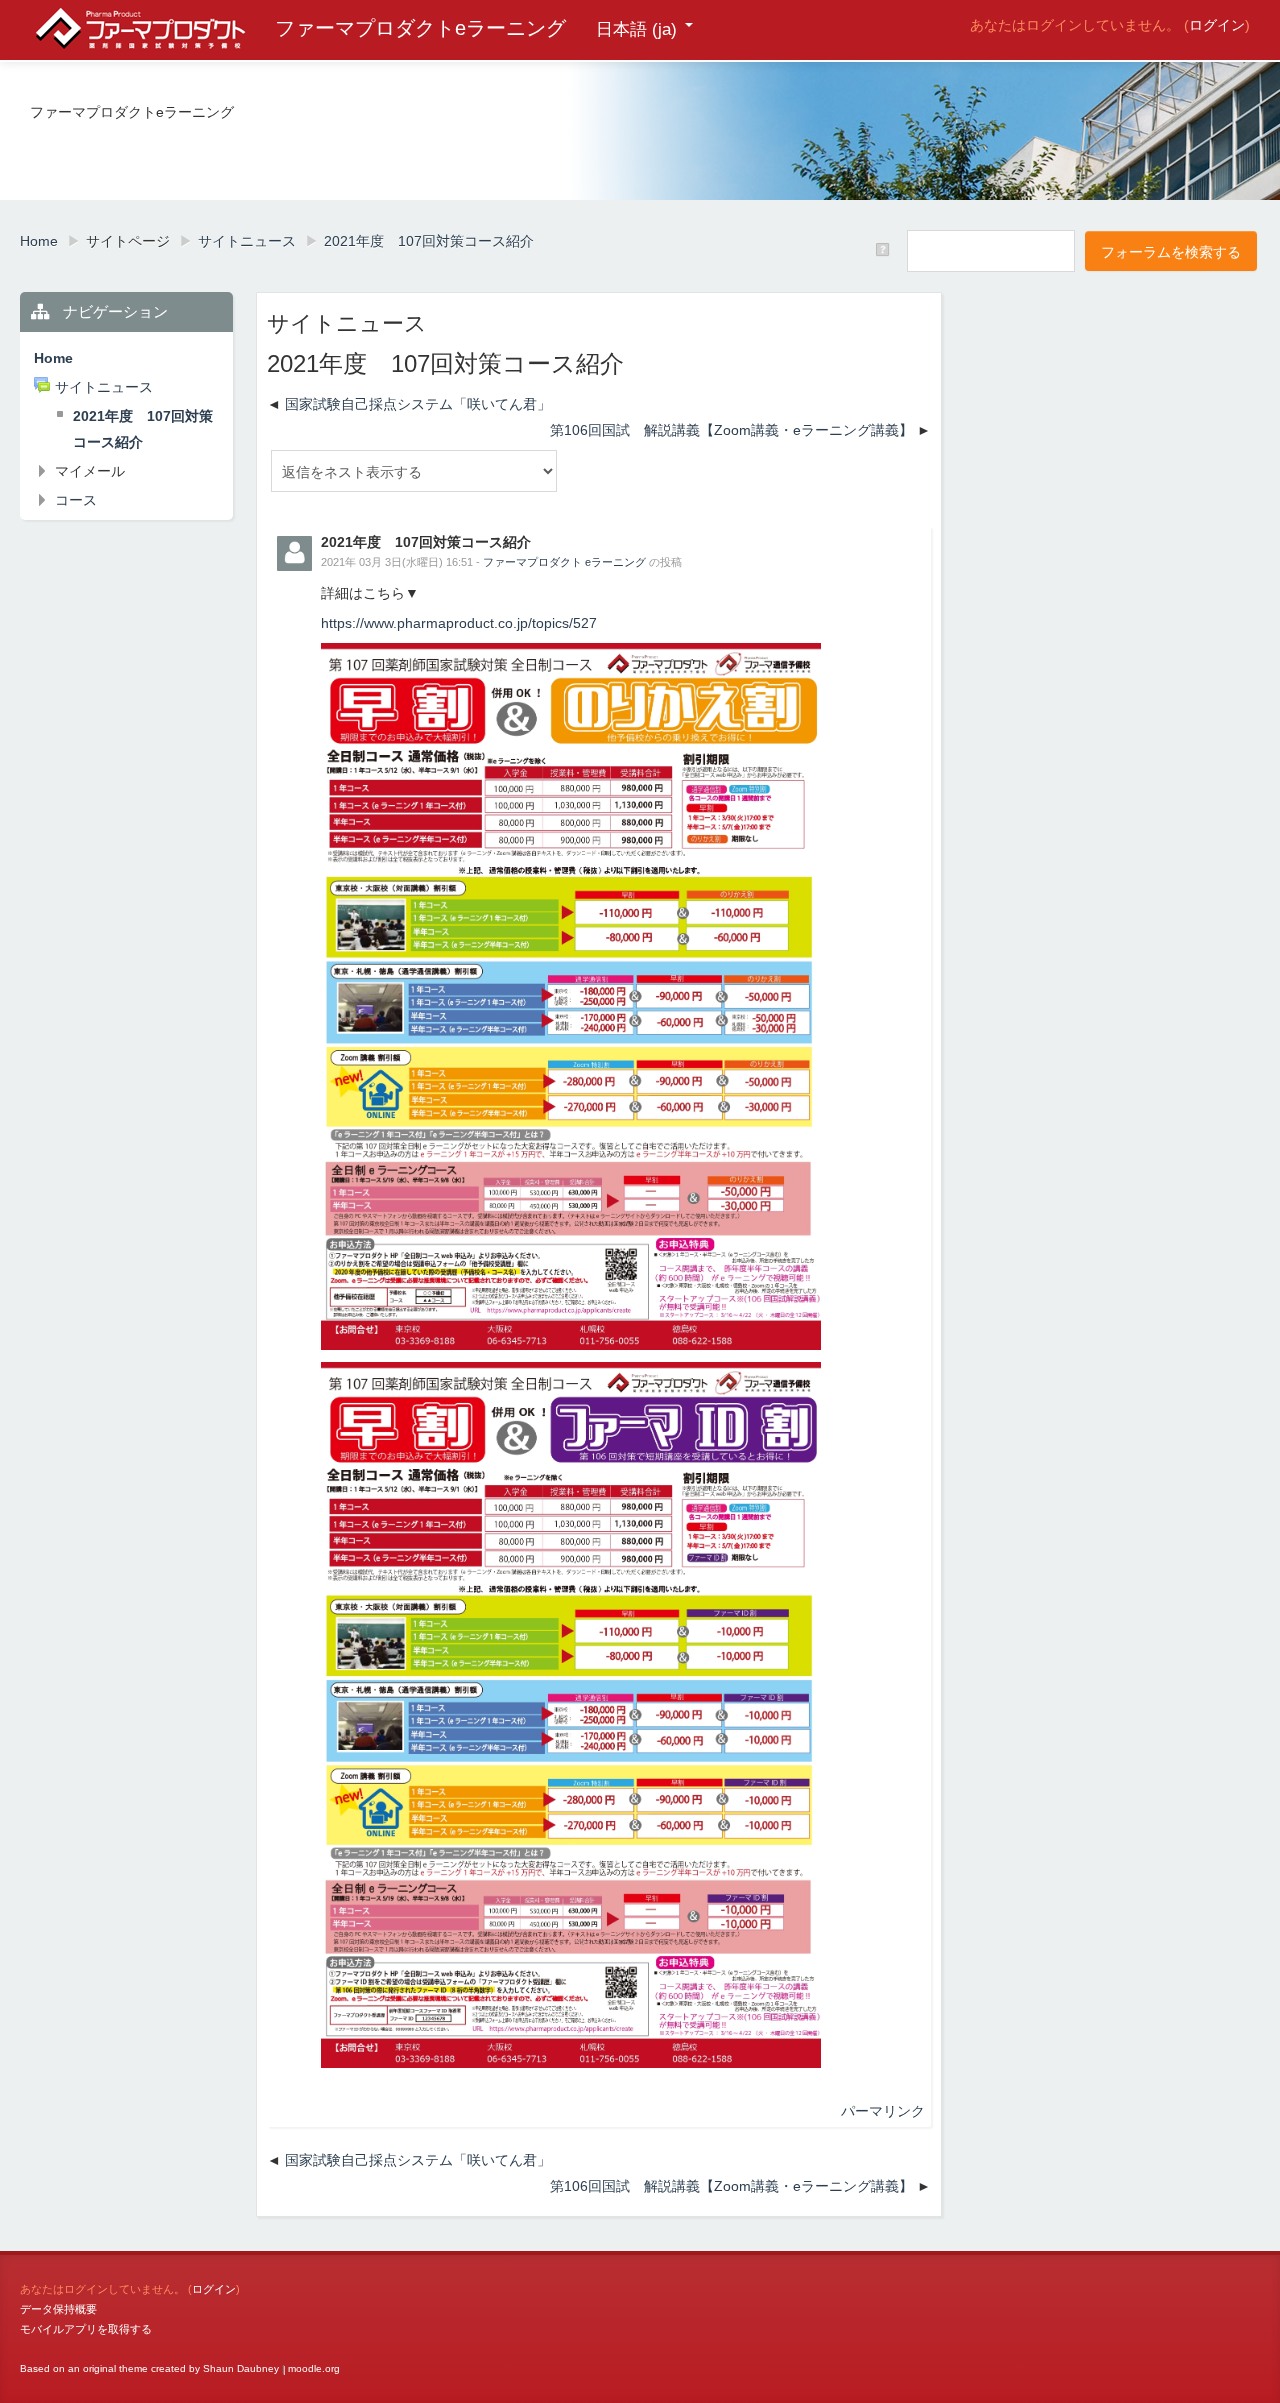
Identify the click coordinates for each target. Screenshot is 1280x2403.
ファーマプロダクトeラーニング (420, 28)
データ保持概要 (58, 2309)
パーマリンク (883, 2111)
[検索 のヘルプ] (884, 250)
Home (53, 358)
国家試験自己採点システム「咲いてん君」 (418, 404)
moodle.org (314, 2368)
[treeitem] (126, 358)
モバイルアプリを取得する (86, 2329)
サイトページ (128, 241)
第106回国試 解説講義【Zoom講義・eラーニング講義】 (731, 430)
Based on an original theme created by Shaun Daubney (149, 2368)
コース (76, 500)
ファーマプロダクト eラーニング (564, 562)
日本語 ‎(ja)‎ (636, 29)
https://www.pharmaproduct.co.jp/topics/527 (459, 623)
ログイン (1217, 25)
